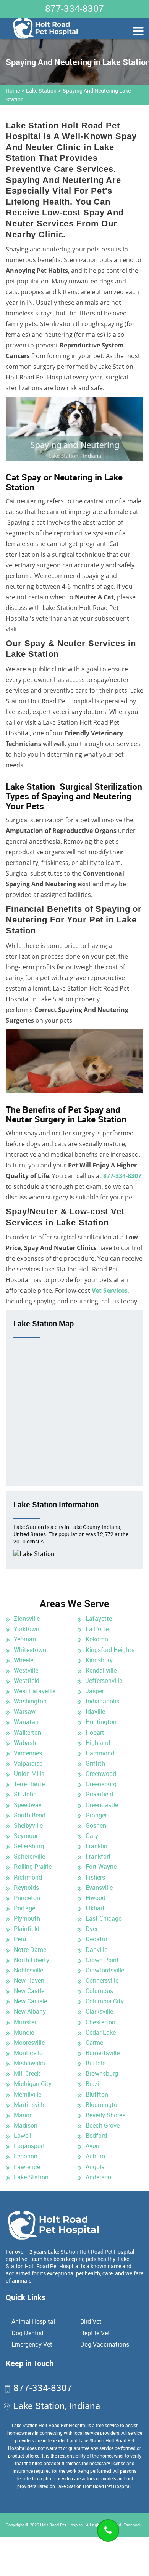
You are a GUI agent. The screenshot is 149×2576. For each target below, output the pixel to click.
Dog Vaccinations (105, 2344)
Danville (96, 1950)
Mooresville (29, 2043)
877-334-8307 (74, 8)
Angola (95, 2167)
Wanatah (26, 1722)
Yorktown (27, 1629)
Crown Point (102, 1960)
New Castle (29, 1991)
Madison (26, 2125)
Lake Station (41, 90)
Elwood (96, 1898)
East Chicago (104, 1918)
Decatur (96, 1939)
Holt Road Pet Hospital (62, 2525)
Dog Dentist (28, 2333)
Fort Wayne (101, 1867)
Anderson (98, 2177)
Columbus (99, 1991)
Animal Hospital (33, 2321)
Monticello (28, 2053)
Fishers (95, 1877)
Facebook (133, 2525)
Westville (26, 1670)
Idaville (95, 1711)
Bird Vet (91, 2321)
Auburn (95, 2156)
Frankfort (98, 1856)
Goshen (96, 1825)
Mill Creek (27, 2073)
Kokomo (97, 1639)
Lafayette (99, 1619)
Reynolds (26, 1888)
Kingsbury (99, 1660)
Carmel (95, 2043)
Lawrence (27, 2167)
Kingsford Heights (110, 1650)
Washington (30, 1701)
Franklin (96, 1846)
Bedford (96, 2136)
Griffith (95, 1763)
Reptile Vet (95, 2333)
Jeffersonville (104, 1681)
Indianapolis (102, 1701)
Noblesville (28, 1970)
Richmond (28, 1877)
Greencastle (102, 1805)
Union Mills (29, 1774)
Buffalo (96, 2063)
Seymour (26, 1836)
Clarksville (99, 2011)
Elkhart (95, 1908)
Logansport (29, 2146)
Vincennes (28, 1753)
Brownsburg (102, 2073)
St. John (25, 1794)
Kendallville (101, 1670)
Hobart (95, 1732)
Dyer (92, 1929)
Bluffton (97, 2094)
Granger (96, 1815)
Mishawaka (29, 2063)
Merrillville (28, 2094)
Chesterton (100, 2022)
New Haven (29, 1980)
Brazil (93, 2084)
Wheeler (24, 1660)
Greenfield (99, 1794)
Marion (23, 2115)
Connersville (102, 1980)
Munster (25, 2022)
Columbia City (105, 2001)
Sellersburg (29, 1846)
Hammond (100, 1753)
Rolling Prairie (33, 1867)
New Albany (30, 2011)
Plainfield (27, 1929)
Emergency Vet (32, 2344)
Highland (98, 1743)
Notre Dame (30, 1950)
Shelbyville (28, 1825)
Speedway (28, 1805)
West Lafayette (35, 1691)
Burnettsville (103, 2053)
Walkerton (28, 1732)
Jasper (95, 1691)
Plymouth (27, 1918)
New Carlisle (30, 2001)
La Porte (97, 1629)
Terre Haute (29, 1784)
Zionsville (27, 1619)
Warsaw (25, 1711)
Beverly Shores (105, 2115)
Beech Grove (103, 2125)
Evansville (99, 1888)
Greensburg (101, 1784)
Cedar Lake (101, 2032)
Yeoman (25, 1639)
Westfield (27, 1681)
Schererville (29, 1856)
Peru (20, 1939)
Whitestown (30, 1650)
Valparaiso (28, 1763)
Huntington (101, 1722)
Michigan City (33, 2084)
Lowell (23, 2136)
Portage (24, 1908)
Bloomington (103, 2105)
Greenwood (101, 1774)
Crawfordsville (105, 1970)
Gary (92, 1836)
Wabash (25, 1743)
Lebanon (26, 2156)
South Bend (30, 1815)
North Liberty (32, 1960)
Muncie (24, 2032)
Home (13, 90)
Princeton (27, 1898)
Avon (92, 2146)
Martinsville (30, 2105)
